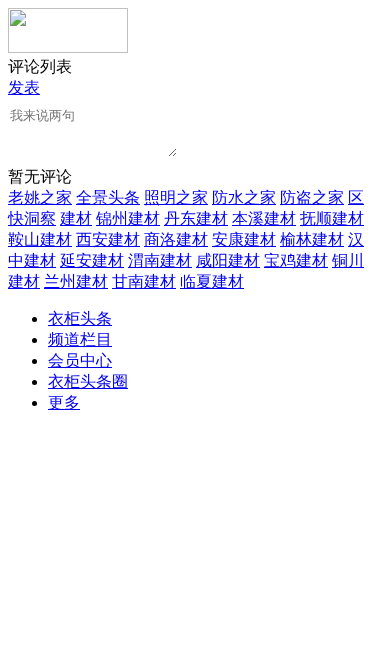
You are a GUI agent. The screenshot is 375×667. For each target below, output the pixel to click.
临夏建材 (212, 281)
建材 (76, 218)
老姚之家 (40, 197)
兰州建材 (76, 281)
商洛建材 (176, 239)
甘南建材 (144, 281)
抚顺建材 (332, 218)
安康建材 (244, 239)
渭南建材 (160, 260)
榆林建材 (312, 239)
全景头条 (108, 197)
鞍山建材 (40, 239)
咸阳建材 (228, 260)
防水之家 (244, 197)
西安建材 (108, 239)
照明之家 (176, 197)
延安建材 (92, 260)
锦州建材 (128, 218)
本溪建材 (264, 218)
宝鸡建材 (296, 260)
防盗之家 (312, 197)
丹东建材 (196, 218)
